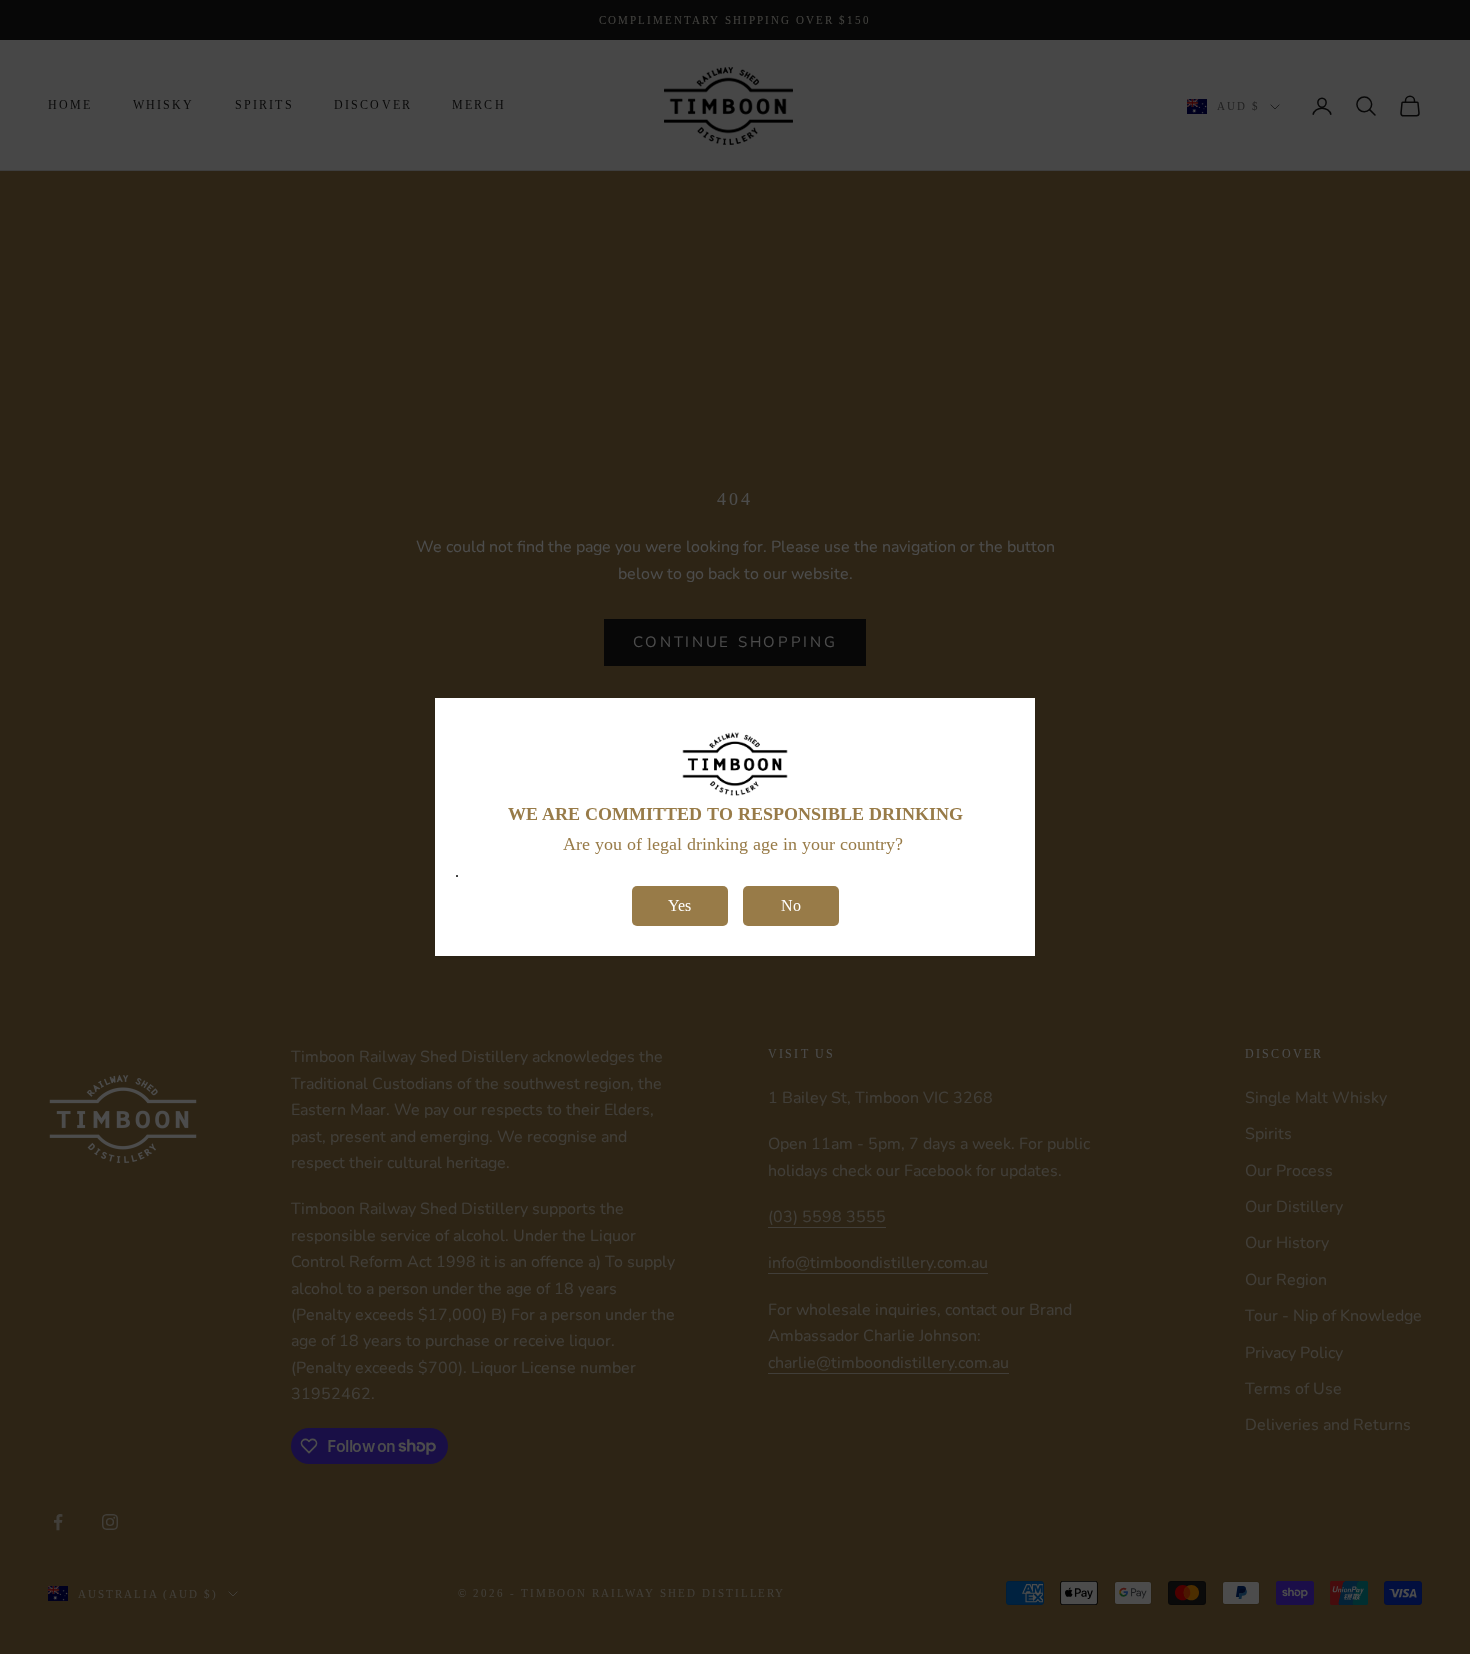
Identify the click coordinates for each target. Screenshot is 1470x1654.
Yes (679, 905)
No (791, 905)
